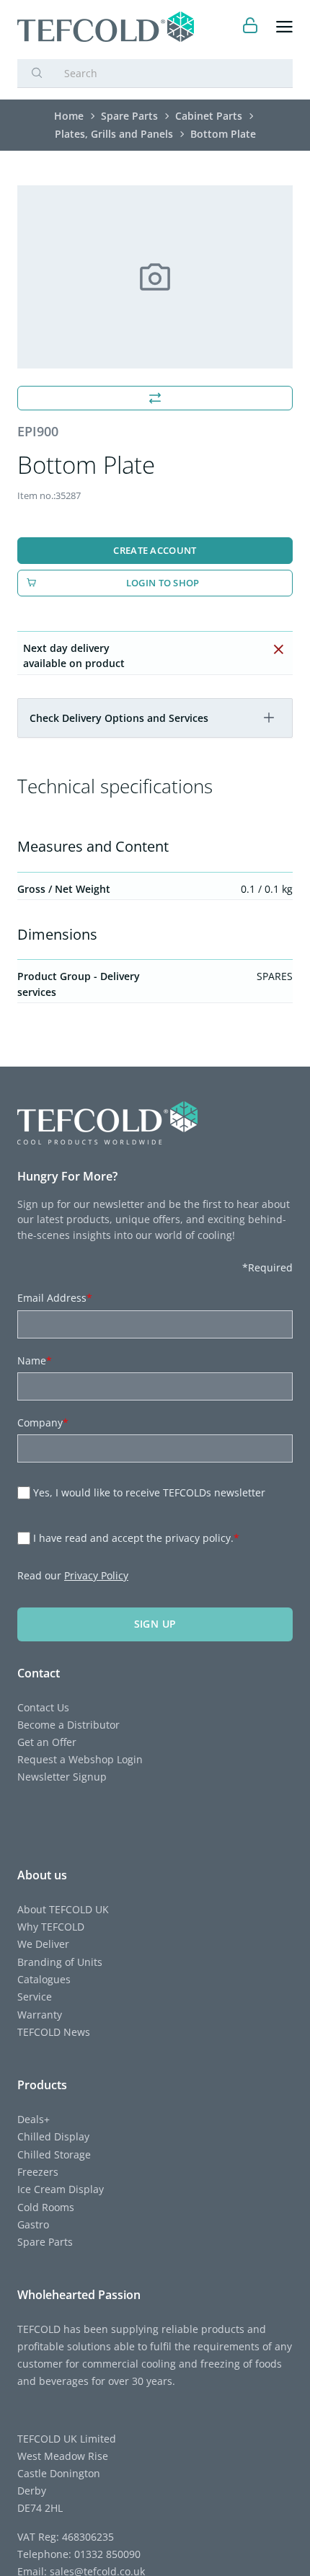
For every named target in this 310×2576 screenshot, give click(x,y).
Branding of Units (60, 1962)
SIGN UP (155, 1624)
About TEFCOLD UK (63, 1909)
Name (35, 1360)
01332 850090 (106, 2554)
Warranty (40, 2015)
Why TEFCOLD (51, 1927)
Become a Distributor (68, 1725)
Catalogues (44, 1979)
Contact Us (43, 1707)
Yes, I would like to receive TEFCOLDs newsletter (149, 1492)
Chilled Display (53, 2136)
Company (43, 1422)
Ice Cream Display (61, 2189)
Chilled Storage (54, 2154)
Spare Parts (45, 2242)
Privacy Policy (96, 1575)
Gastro (33, 2224)
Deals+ (34, 2119)
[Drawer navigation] (284, 27)
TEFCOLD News (54, 2032)
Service (35, 1997)
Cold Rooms (46, 2207)
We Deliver (43, 1944)
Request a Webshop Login (80, 1759)
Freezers (38, 2172)
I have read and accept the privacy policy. (136, 1538)
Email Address (55, 1298)
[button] (269, 718)
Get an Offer (47, 1742)
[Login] (251, 27)
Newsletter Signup (62, 1777)
